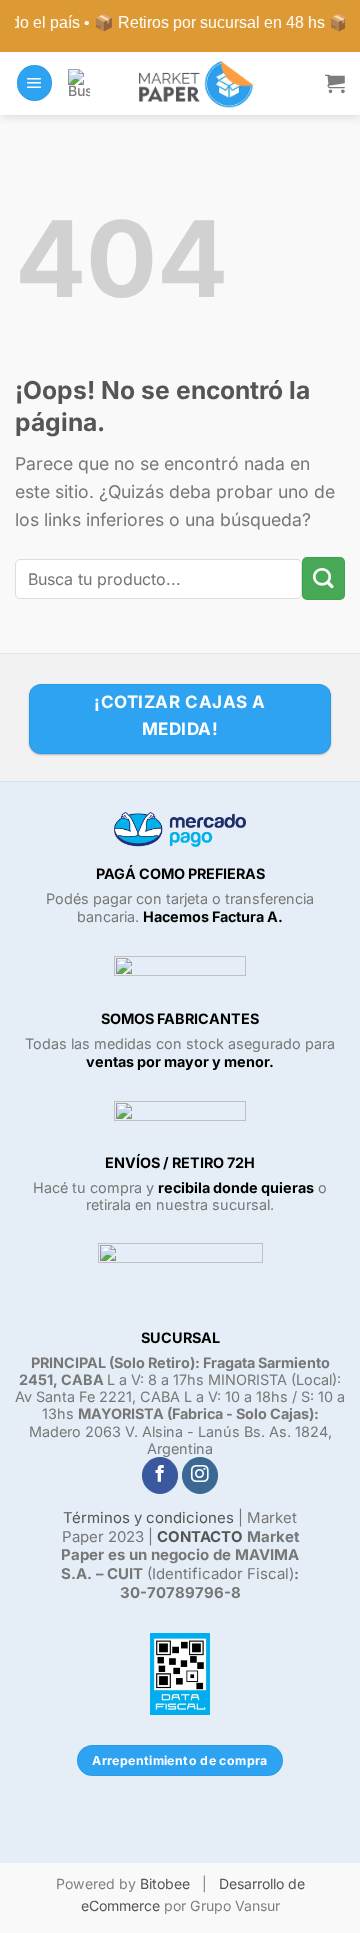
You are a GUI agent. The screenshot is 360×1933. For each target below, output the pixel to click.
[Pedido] (335, 83)
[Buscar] (79, 83)
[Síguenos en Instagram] (200, 1475)
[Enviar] (323, 578)
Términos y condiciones (148, 1518)
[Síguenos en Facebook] (160, 1475)
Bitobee (165, 1883)
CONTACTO (200, 1537)
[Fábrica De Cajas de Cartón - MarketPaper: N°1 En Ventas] (192, 83)
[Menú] (34, 83)
